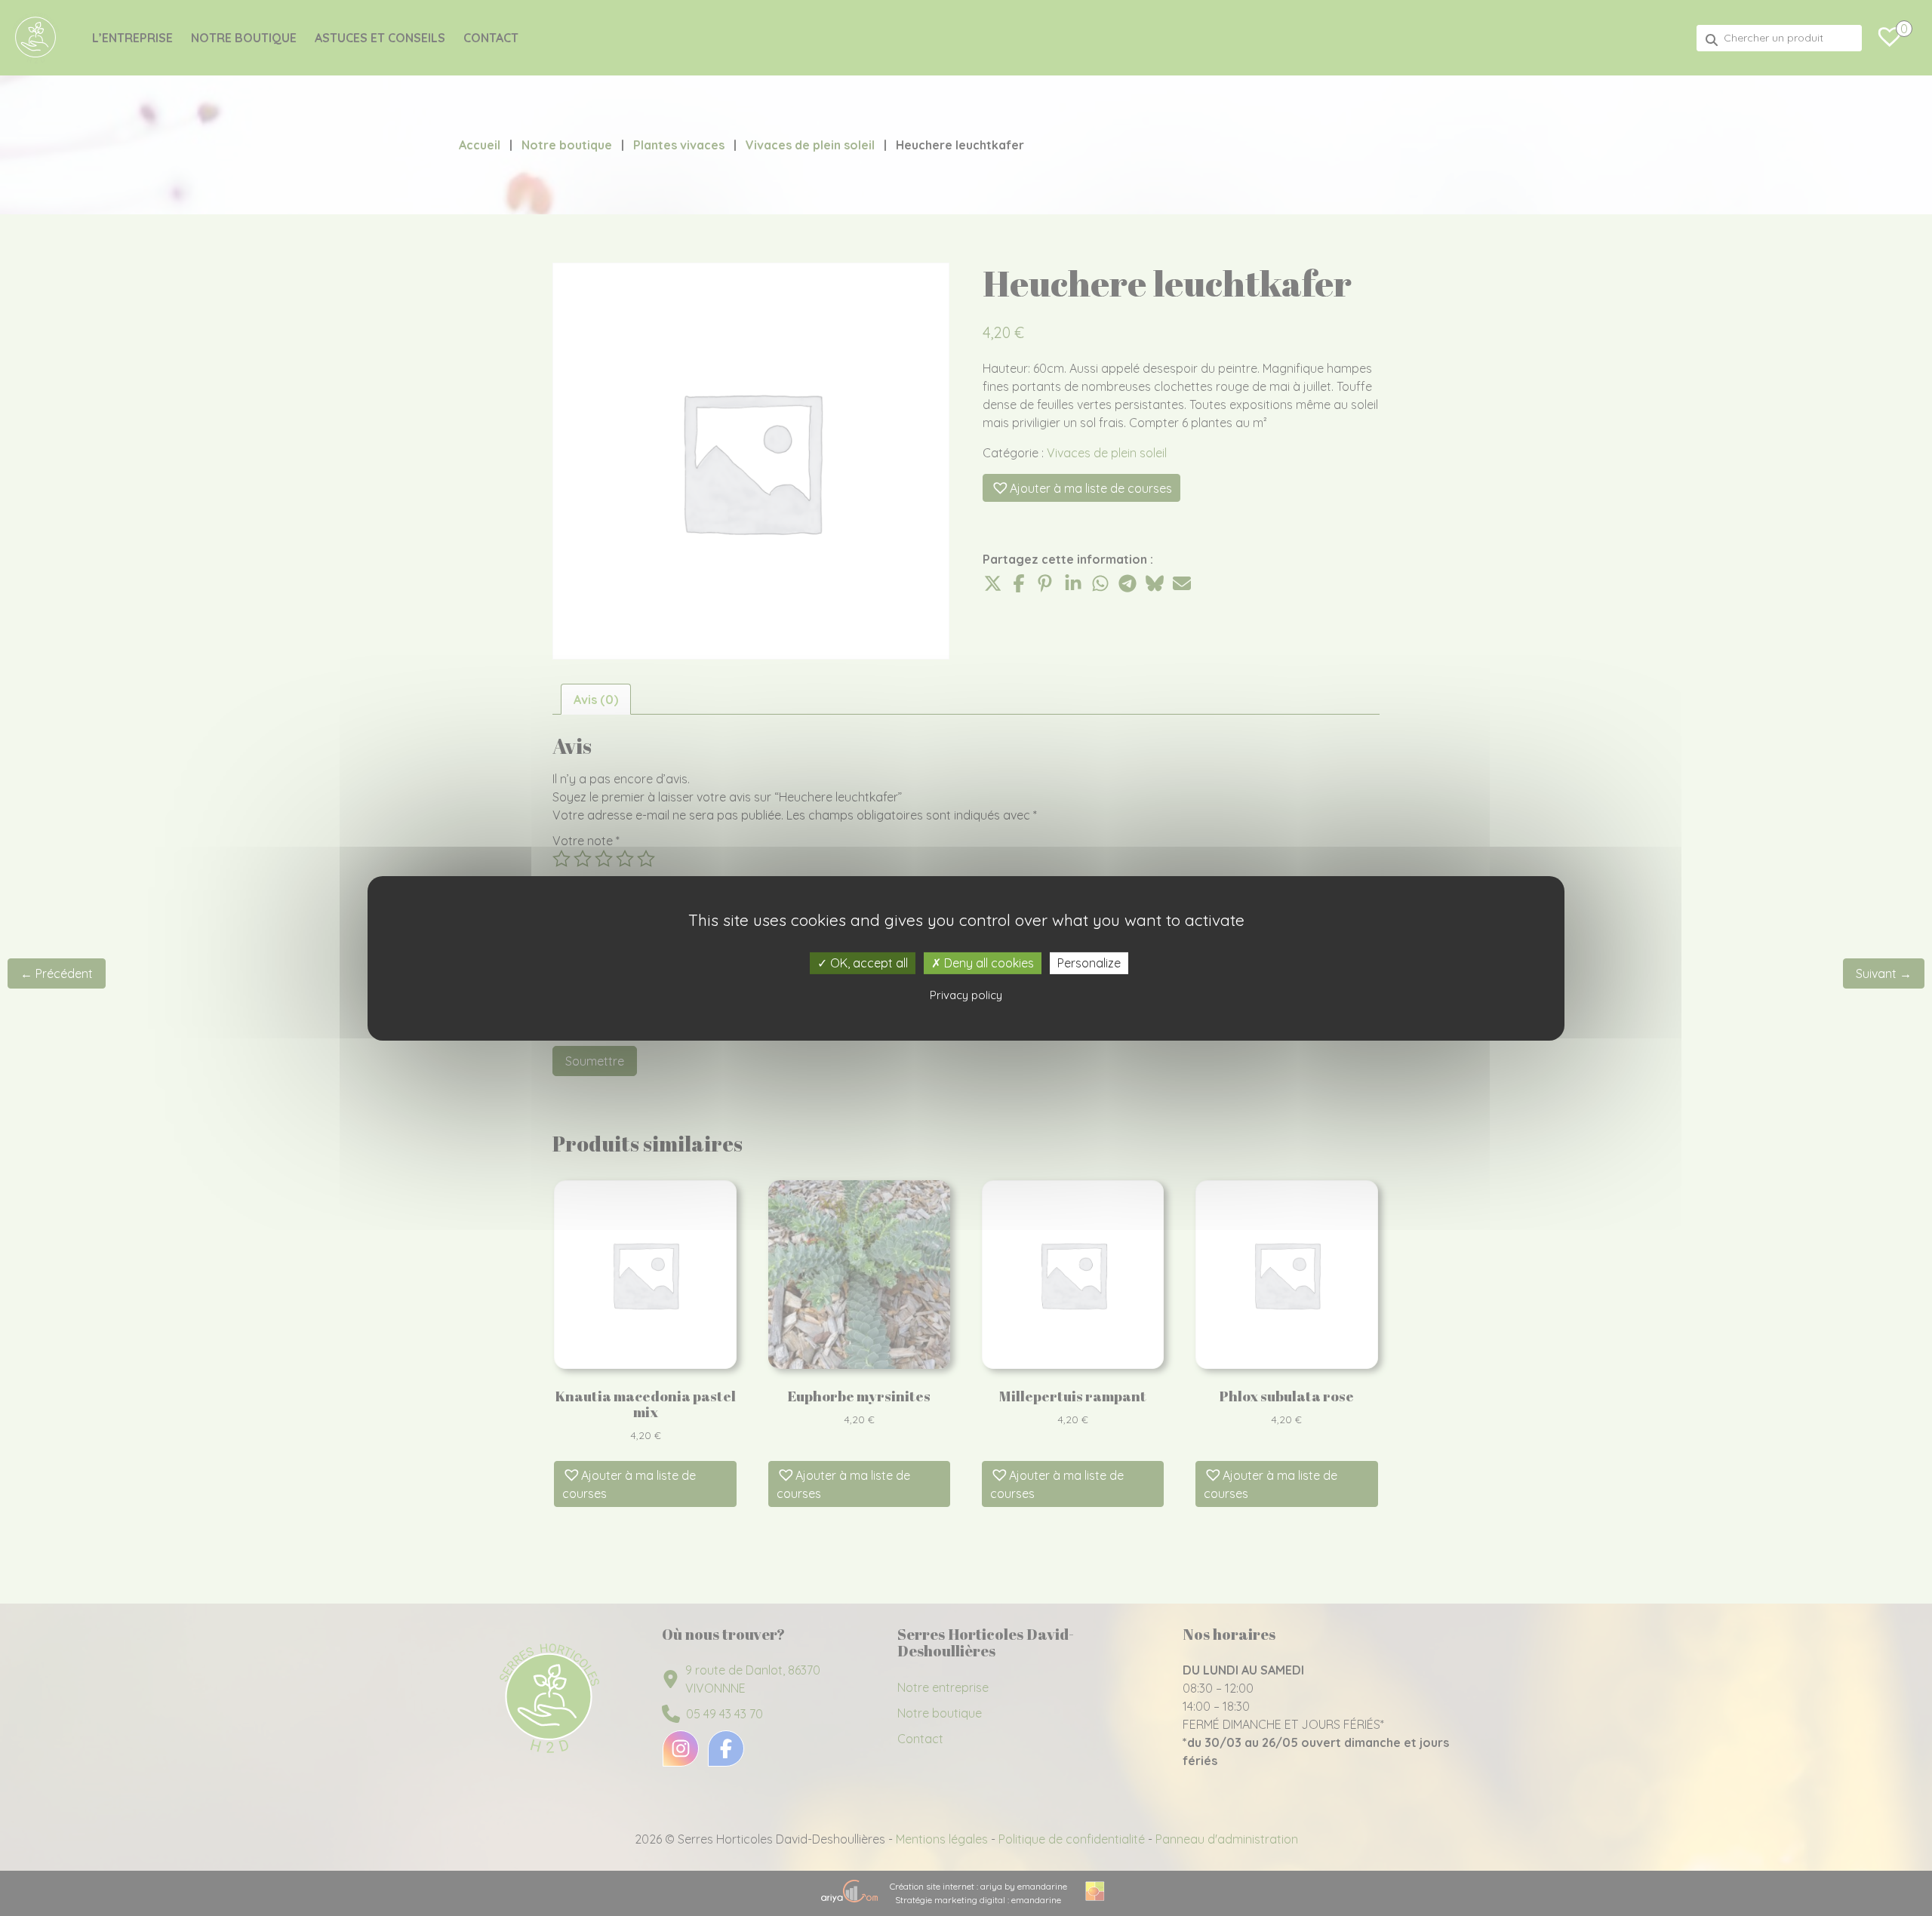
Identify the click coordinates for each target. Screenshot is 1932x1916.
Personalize (1089, 962)
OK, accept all (868, 962)
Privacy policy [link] (966, 995)
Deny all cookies (988, 962)
